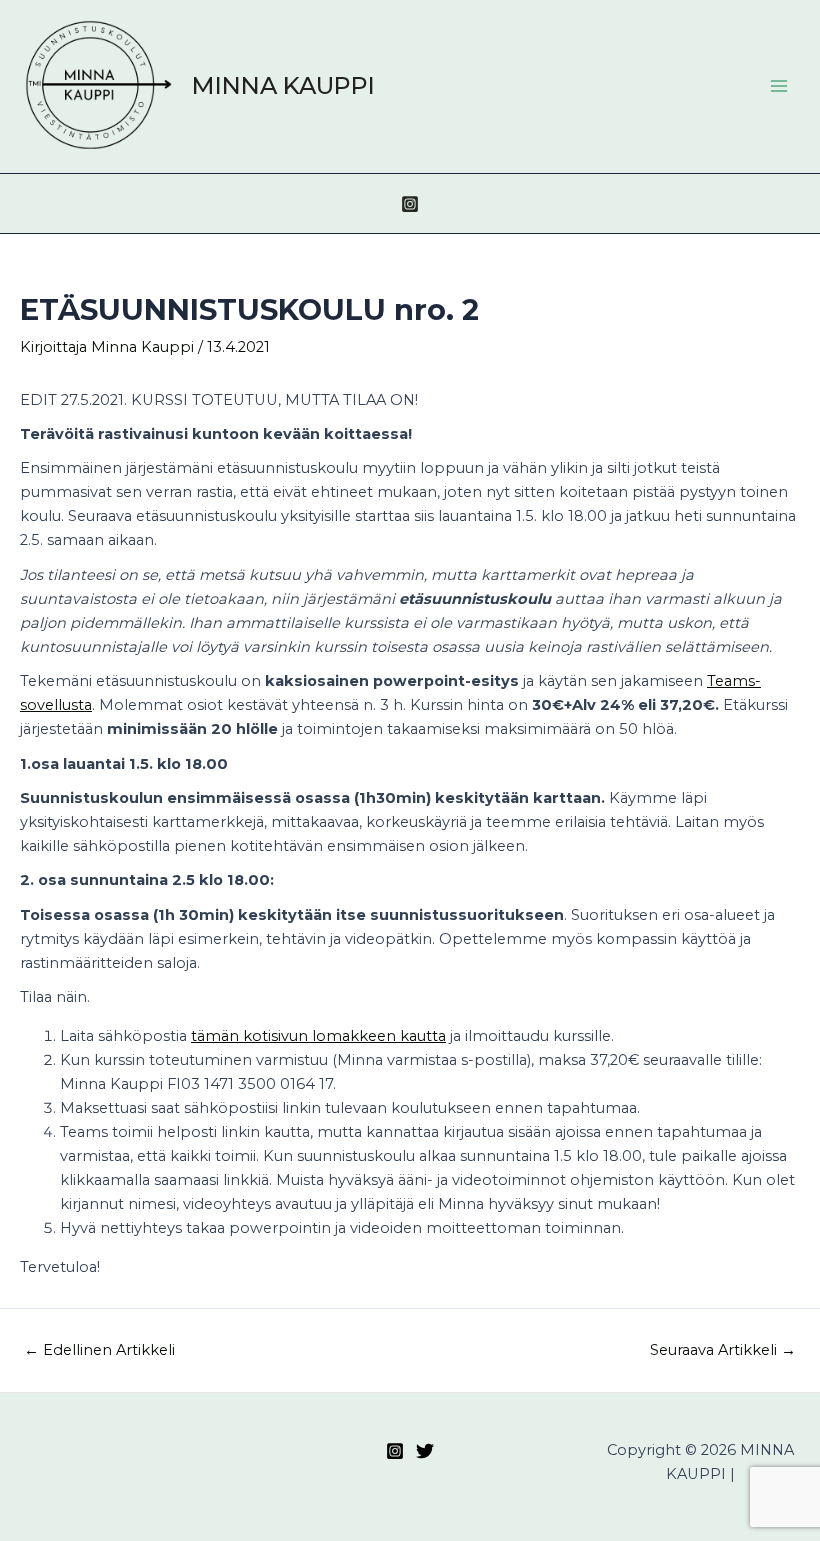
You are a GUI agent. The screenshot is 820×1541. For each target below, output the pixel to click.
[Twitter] (425, 1451)
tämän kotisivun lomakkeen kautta (318, 1036)
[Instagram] (410, 204)
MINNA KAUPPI (283, 85)
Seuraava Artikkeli (723, 1350)
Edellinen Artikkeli (99, 1350)
